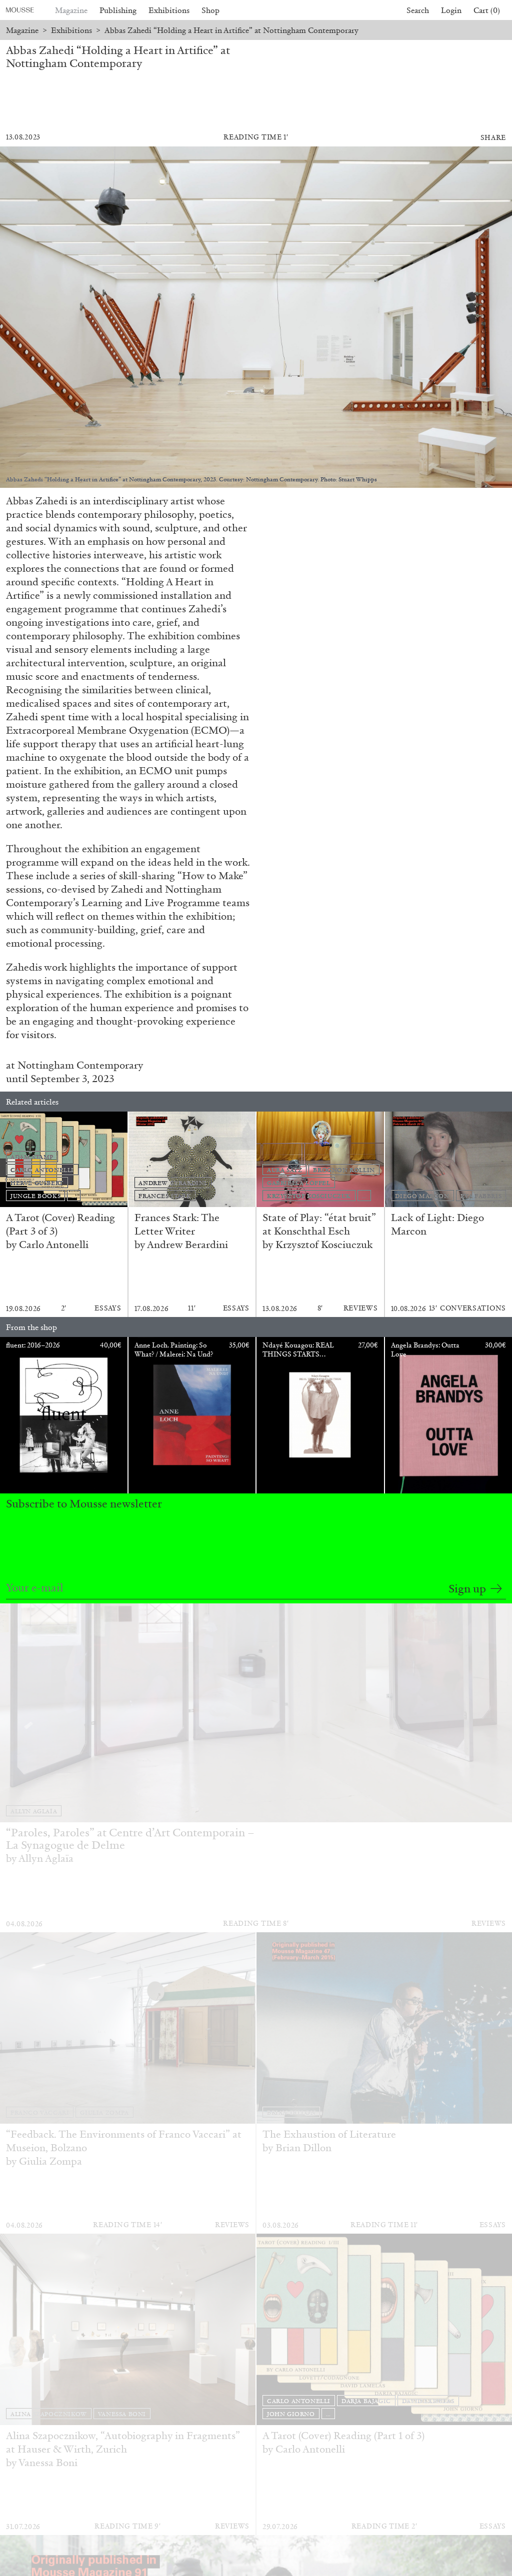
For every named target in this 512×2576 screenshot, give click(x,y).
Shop (210, 10)
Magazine (71, 10)
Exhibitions (169, 10)
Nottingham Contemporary (80, 1065)
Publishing (118, 10)
